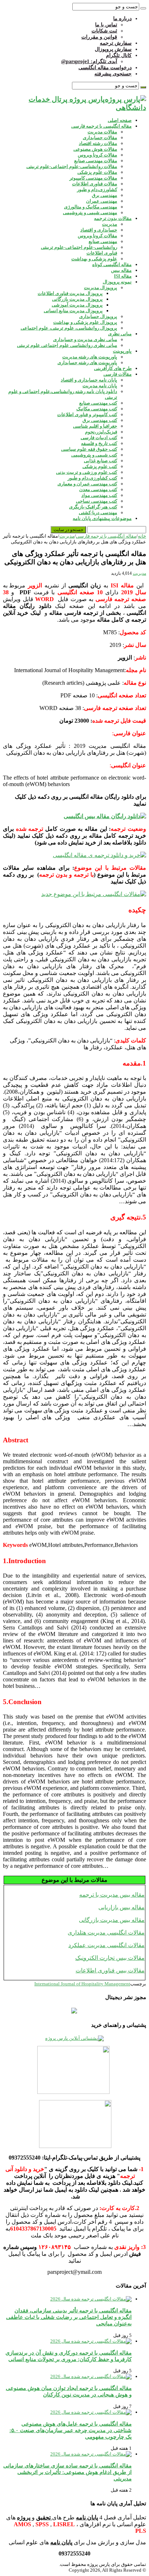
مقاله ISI (123, 276)
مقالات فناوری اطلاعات (95, 184)
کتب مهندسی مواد (99, 495)
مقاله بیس (121, 270)
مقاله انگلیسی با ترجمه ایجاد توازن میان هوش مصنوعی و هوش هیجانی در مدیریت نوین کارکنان (69, 2391)
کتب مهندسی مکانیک (97, 409)
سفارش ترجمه (116, 43)
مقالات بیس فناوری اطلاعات (110, 1970)
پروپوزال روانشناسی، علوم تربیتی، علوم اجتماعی (69, 328)
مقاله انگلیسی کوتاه (112, 264)
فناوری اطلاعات (102, 253)
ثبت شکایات (104, 31)
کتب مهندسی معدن (98, 489)
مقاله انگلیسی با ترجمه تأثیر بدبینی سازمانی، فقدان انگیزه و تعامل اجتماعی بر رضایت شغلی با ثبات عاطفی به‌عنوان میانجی (69, 2317)
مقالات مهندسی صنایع (96, 161)
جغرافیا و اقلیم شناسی (95, 426)
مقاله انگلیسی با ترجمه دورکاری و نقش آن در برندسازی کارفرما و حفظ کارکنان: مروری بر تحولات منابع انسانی (69, 2356)
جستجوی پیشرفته (113, 74)
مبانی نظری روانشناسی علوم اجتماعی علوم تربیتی (67, 345)
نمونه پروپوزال (117, 282)
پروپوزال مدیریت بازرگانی (77, 299)
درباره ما (122, 19)
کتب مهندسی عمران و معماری (87, 484)
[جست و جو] (143, 8)
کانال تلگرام (119, 55)
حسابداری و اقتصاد (99, 230)
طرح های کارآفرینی (113, 368)
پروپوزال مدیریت (101, 288)
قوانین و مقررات (99, 37)
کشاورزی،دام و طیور (97, 189)
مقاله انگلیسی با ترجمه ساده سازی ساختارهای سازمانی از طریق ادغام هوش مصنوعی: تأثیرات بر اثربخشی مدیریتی (67, 2472)
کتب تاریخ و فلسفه (99, 443)
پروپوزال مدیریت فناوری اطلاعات (70, 293)
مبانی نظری (120, 334)
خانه (142, 536)
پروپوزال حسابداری (98, 316)
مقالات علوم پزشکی (97, 172)
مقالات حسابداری (100, 138)
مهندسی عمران (102, 201)
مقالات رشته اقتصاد (98, 143)
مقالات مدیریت (102, 132)
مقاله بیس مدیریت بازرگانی (112, 1920)
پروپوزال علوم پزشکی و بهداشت (85, 322)
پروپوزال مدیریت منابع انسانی (73, 311)
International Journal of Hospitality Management (82, 1984)
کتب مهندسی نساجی (97, 501)
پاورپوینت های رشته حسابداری (87, 363)
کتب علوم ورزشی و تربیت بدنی (87, 472)
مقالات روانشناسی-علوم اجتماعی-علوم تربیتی (72, 166)
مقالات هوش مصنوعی (95, 149)
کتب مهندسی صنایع (98, 403)
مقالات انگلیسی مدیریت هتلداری (106, 1933)
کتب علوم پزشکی (100, 466)
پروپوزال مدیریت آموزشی (77, 305)
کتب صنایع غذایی (101, 461)
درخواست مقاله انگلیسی (105, 68)
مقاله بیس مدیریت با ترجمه (112, 1895)
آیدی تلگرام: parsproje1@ (89, 61)
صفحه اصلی (120, 120)
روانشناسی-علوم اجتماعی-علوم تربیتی (79, 247)
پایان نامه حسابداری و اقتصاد (89, 380)
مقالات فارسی (118, 374)
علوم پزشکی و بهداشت (94, 259)
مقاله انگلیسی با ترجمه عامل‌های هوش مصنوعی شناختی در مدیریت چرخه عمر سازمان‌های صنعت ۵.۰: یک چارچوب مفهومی (71, 2430)
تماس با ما (106, 25)
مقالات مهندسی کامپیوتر (93, 178)
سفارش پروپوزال (113, 49)
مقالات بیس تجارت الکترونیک (110, 1958)
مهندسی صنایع (103, 241)
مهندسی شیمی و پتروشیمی (90, 213)
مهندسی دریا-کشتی (98, 513)
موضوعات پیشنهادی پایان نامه (102, 518)
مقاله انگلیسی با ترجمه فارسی (101, 126)
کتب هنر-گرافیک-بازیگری (93, 507)
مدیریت (110, 224)
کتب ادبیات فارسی (99, 438)
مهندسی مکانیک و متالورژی (91, 207)
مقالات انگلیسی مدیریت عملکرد (107, 1945)
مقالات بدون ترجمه (113, 218)
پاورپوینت (122, 351)
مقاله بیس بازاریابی (122, 1907)
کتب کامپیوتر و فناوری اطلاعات (87, 414)
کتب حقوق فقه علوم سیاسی (89, 449)
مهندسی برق (105, 195)
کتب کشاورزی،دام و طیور (92, 478)
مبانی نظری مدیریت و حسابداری (85, 339)
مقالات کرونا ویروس (97, 155)
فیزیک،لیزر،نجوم (101, 432)
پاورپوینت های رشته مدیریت (90, 357)
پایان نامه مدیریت (100, 386)
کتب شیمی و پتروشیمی (94, 455)
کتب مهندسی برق (100, 420)
